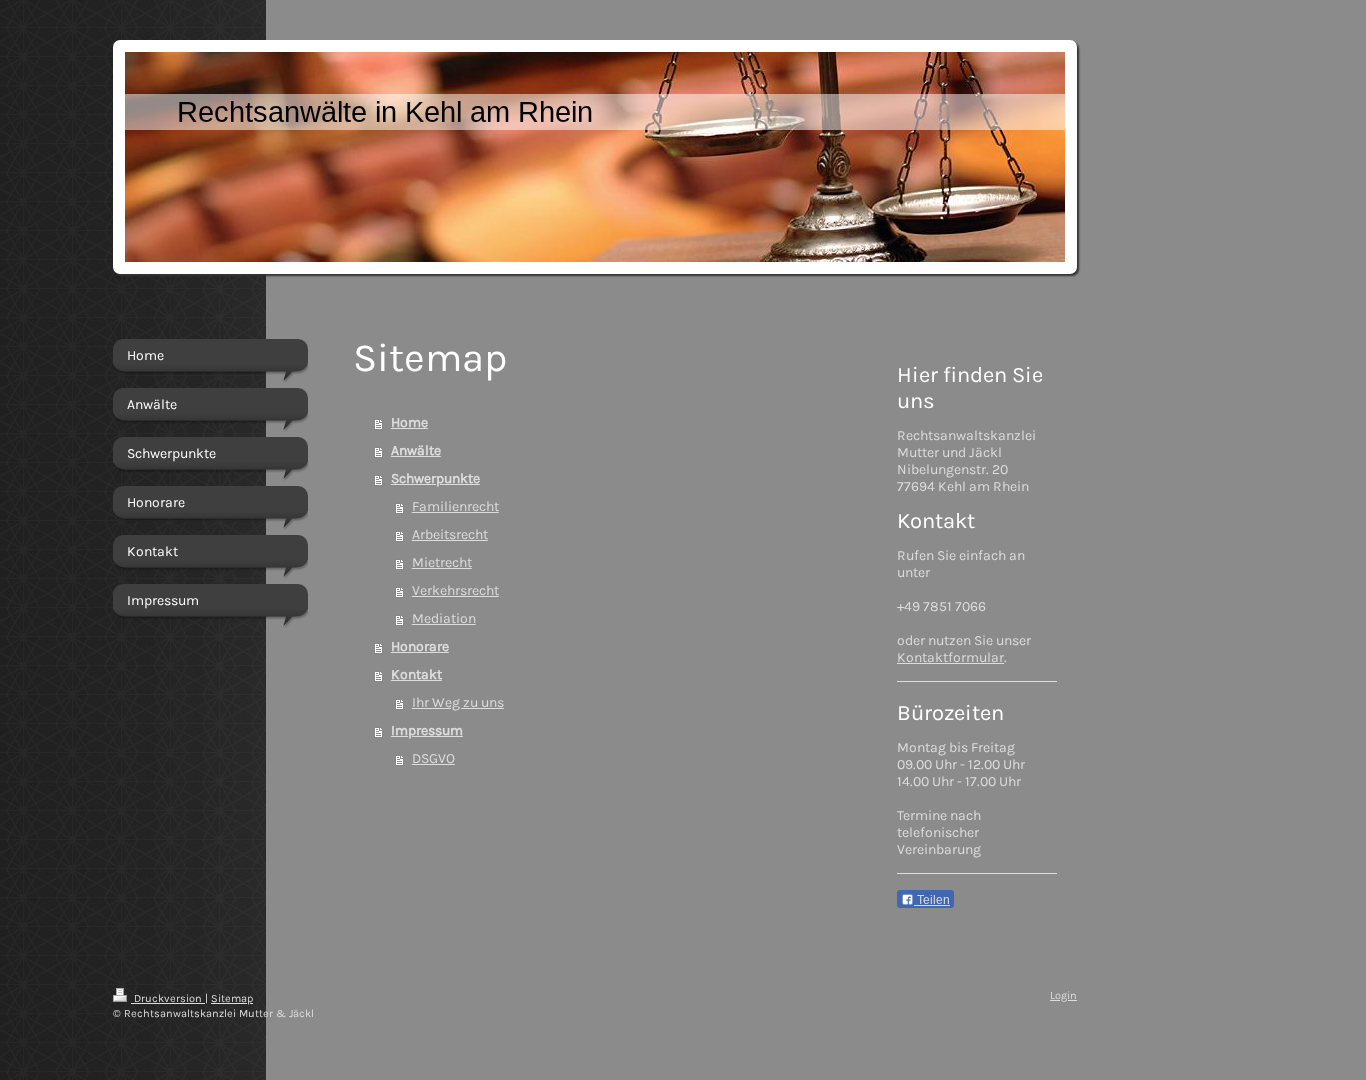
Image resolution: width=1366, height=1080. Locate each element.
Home (409, 422)
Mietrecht (442, 562)
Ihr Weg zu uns (458, 702)
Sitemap (232, 998)
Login (1063, 995)
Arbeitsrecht (450, 534)
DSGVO (433, 758)
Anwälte (416, 450)
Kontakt (416, 674)
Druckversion (168, 998)
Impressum (427, 730)
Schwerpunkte (435, 478)
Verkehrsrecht (455, 590)
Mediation (444, 618)
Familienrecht (455, 506)
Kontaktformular (950, 657)
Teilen (932, 900)
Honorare (420, 646)
